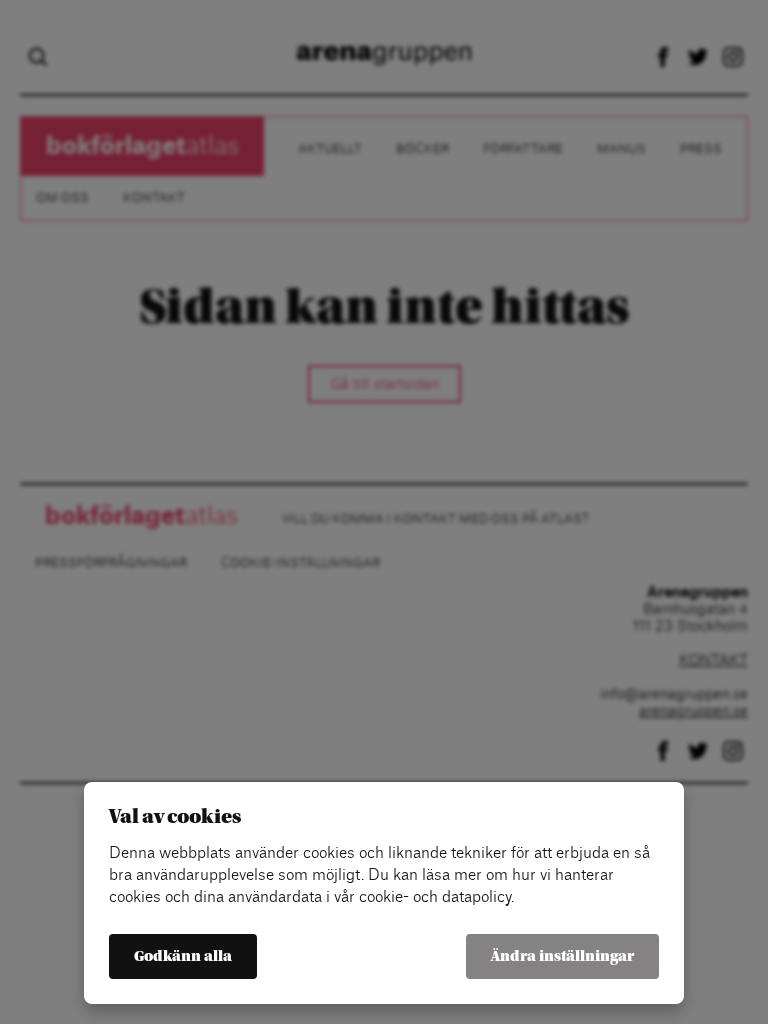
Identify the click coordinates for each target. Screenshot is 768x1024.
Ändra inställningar (562, 956)
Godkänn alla (183, 956)
